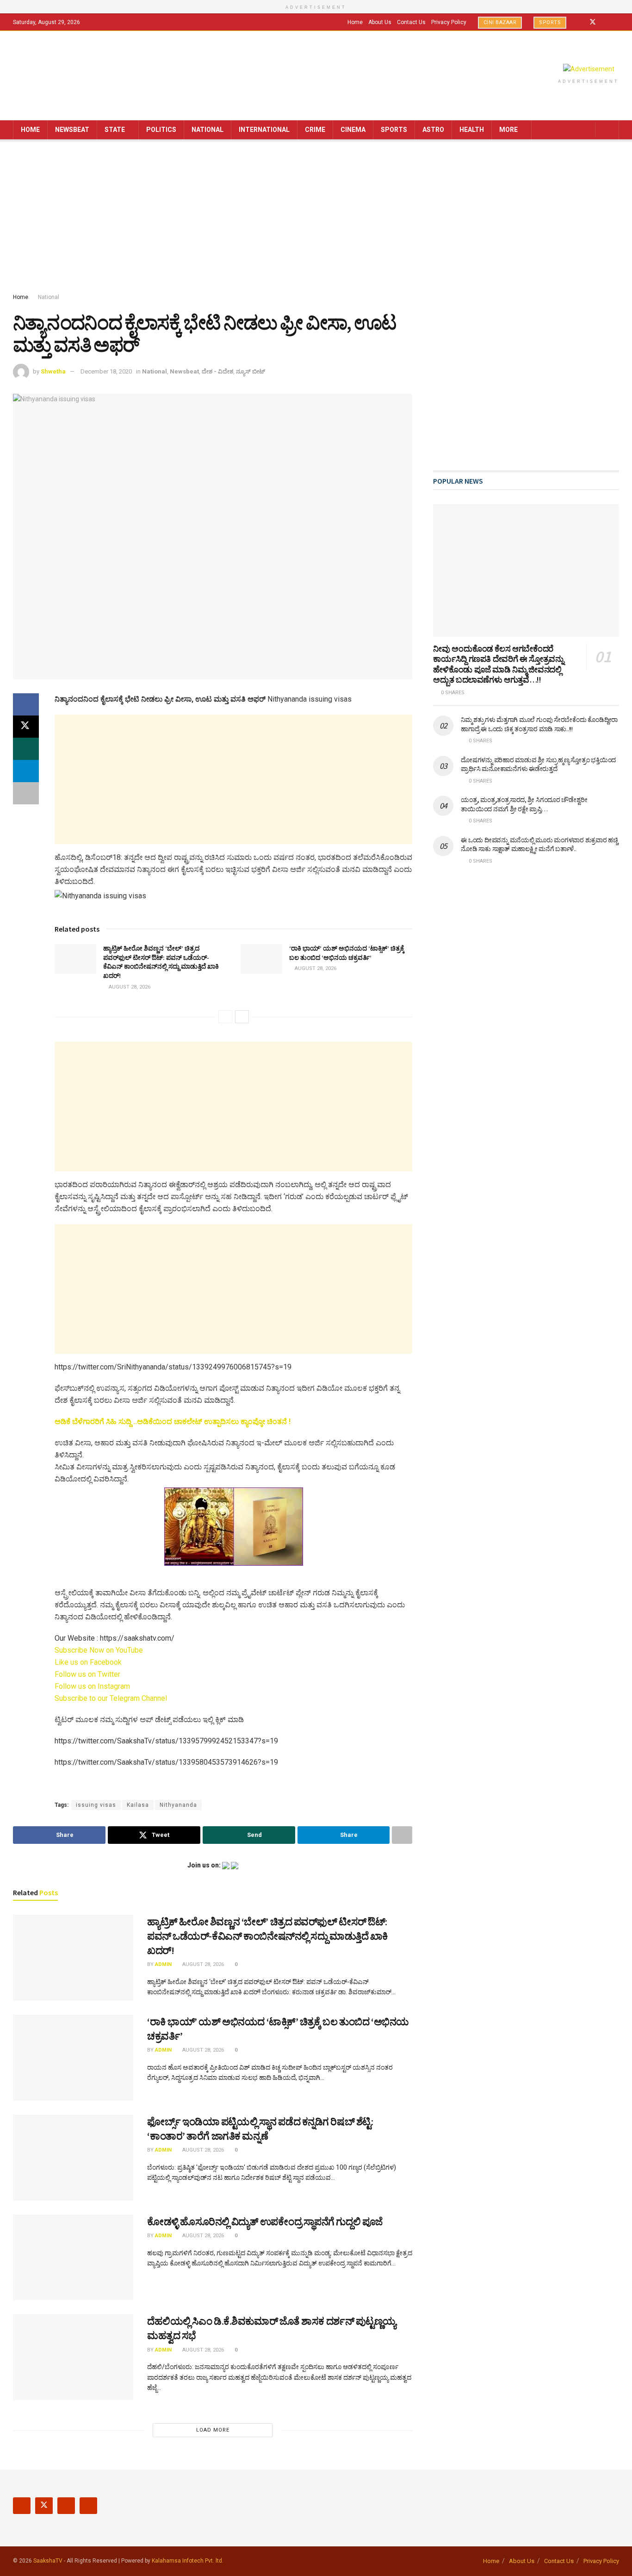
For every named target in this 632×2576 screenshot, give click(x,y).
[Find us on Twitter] (593, 22)
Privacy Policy (449, 22)
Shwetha (53, 371)
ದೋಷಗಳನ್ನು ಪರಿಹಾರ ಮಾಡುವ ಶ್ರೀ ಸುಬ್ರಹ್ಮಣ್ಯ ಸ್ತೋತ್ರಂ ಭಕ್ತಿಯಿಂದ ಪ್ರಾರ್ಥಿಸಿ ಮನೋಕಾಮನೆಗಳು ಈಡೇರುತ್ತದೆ (538, 765)
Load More (213, 2430)
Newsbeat (72, 130)
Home (355, 22)
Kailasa (138, 1805)
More (508, 130)
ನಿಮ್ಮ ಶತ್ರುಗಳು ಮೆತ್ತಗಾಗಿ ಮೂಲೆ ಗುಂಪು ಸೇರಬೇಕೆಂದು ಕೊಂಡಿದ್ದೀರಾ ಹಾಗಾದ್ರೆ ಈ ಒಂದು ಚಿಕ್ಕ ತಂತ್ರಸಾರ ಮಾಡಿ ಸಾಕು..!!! (539, 724)
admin (163, 1964)
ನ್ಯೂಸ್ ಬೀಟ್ (251, 371)
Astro (433, 130)
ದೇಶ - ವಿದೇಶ (217, 371)
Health (472, 130)
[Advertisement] (316, 218)
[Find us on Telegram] (617, 22)
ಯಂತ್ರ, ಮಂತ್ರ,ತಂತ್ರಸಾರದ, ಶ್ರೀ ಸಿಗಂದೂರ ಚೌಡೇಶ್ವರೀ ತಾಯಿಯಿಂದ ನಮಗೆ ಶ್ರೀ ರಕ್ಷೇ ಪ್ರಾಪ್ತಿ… (524, 804)
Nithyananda (178, 1805)
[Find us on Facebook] (580, 22)
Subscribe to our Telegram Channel (111, 1698)
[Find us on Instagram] (605, 22)
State (115, 130)
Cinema (353, 130)
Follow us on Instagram (92, 1686)
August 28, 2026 (129, 987)
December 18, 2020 (106, 371)
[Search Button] (609, 130)
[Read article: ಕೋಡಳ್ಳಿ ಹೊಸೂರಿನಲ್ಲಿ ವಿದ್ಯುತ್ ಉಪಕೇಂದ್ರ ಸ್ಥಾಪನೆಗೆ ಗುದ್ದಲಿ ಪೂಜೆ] (73, 2258)
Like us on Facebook (88, 1662)
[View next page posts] (242, 1017)
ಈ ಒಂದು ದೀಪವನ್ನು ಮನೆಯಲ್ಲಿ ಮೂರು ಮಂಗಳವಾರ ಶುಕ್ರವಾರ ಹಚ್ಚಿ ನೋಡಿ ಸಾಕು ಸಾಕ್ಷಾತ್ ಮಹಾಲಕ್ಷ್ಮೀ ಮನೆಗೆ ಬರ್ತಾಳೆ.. (539, 845)
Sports (550, 22)
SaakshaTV (48, 2561)
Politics (161, 130)
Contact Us (411, 22)
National (208, 130)
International (264, 130)
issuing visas (96, 1805)
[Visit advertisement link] (589, 69)
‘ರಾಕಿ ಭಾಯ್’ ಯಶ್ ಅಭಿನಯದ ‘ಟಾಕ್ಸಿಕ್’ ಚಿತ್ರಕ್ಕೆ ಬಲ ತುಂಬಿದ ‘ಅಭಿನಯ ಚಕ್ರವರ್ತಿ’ (347, 953)
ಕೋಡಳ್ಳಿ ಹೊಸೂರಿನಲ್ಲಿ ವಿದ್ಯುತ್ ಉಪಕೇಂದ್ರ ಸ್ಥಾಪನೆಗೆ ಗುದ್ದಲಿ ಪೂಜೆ (265, 2221)
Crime (315, 130)
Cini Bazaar (500, 22)
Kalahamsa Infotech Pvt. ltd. (188, 2561)
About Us (380, 22)
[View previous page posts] (225, 1017)
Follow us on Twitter (87, 1674)
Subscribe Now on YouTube (99, 1650)
